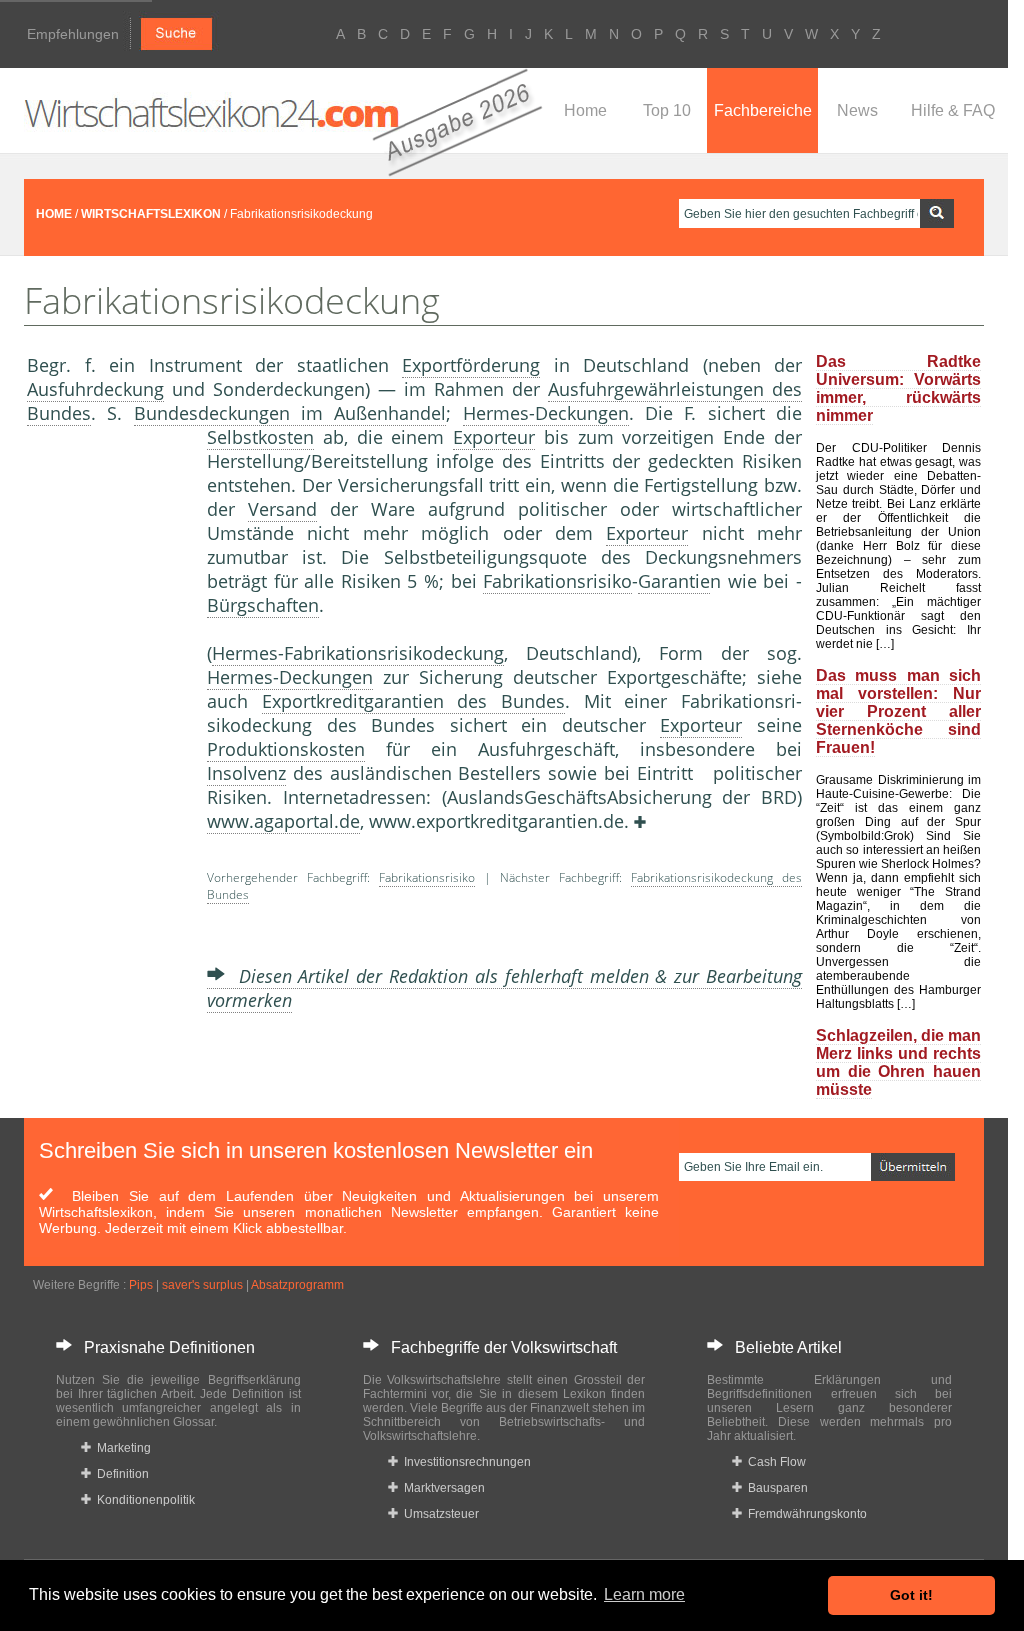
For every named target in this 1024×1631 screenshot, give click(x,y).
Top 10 (667, 110)
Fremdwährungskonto (804, 1514)
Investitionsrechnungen (464, 1462)
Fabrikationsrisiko (557, 581)
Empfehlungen (73, 34)
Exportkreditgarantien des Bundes (413, 701)
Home (585, 110)
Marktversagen (441, 1488)
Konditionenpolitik (143, 1500)
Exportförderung (471, 365)
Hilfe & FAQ (953, 110)
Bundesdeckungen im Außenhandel (290, 413)
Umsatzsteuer (438, 1514)
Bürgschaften (263, 605)
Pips (141, 1285)
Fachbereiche (763, 110)
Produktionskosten (286, 749)
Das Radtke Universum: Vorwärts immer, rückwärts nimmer (898, 388)
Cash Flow (774, 1462)
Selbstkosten (260, 437)
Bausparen (775, 1488)
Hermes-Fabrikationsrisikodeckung (358, 653)
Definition (120, 1474)
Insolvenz (246, 773)
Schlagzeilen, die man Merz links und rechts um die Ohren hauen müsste (898, 1062)
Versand (282, 509)
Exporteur (494, 437)
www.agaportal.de (283, 821)
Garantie (674, 581)
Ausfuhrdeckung (95, 389)
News (857, 110)
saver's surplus (202, 1285)
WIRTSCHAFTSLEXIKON (151, 214)
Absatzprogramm (297, 1285)
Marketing (121, 1448)
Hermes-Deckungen (546, 413)
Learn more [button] (644, 1594)
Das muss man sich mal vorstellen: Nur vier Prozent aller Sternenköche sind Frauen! (898, 711)
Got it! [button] (911, 1595)
